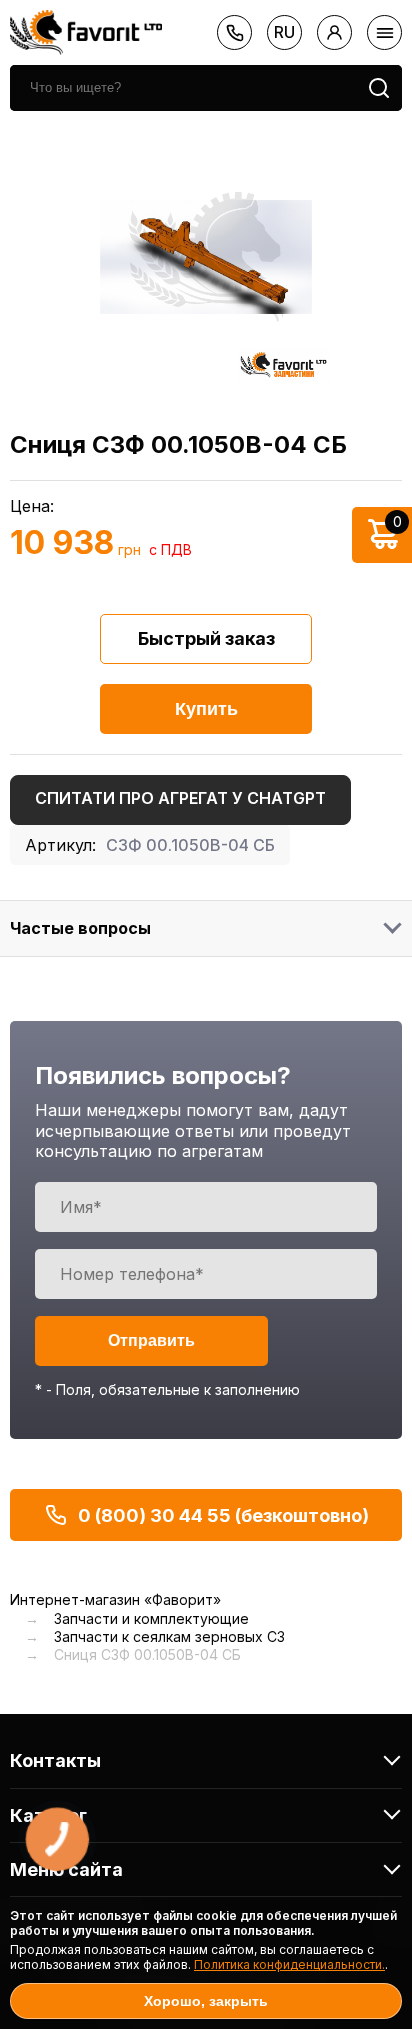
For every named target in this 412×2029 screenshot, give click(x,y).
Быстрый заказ (206, 638)
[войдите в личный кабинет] (334, 32)
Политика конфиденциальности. (289, 1964)
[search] (379, 88)
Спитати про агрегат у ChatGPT (180, 798)
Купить (206, 709)
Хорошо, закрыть (206, 2001)
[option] (206, 257)
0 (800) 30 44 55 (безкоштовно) (223, 1515)
